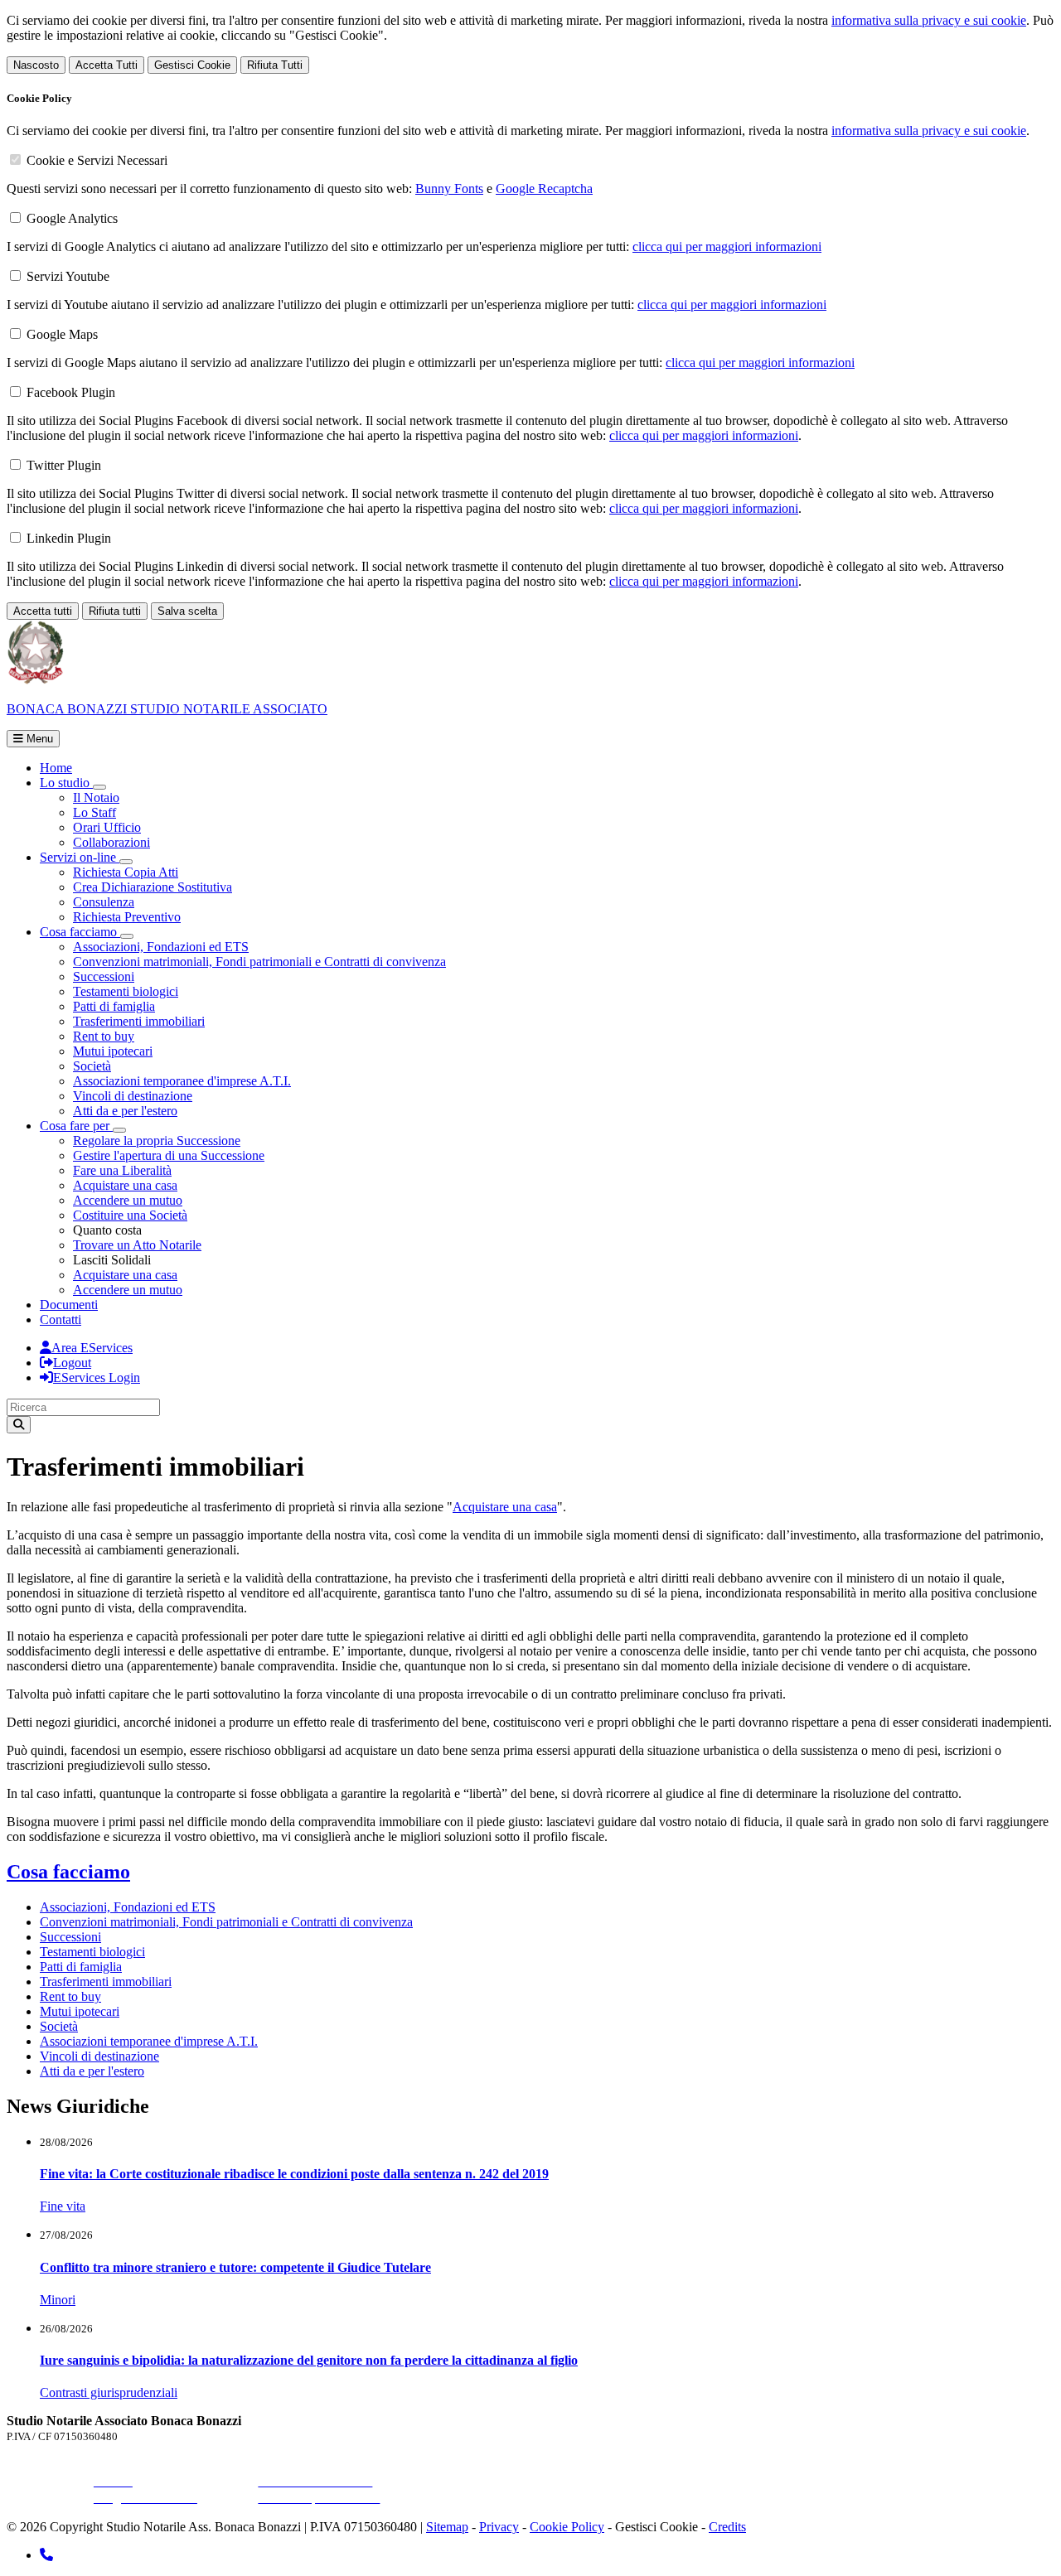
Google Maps (62, 334)
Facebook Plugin (71, 392)
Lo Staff (94, 812)
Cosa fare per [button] (76, 1126)
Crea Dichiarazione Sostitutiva (153, 887)
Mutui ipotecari (113, 1051)
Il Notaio (96, 797)
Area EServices (92, 1348)
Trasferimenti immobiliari (139, 1021)
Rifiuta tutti (115, 611)
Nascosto (36, 65)
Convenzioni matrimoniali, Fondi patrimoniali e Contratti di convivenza (259, 962)
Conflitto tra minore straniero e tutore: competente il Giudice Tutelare (235, 2267)
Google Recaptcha (544, 188)
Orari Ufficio (107, 827)
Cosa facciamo (68, 1872)
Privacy (499, 2527)
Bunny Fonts (449, 188)
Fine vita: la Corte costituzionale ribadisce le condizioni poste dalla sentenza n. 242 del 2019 (294, 2174)
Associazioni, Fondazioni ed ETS (161, 947)
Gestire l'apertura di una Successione (169, 1155)
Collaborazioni (111, 842)
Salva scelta (187, 611)
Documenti (69, 1305)
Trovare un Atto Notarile (137, 1245)
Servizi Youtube (68, 276)
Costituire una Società (130, 1215)
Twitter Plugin (64, 465)
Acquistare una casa (125, 1185)
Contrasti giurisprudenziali (109, 2392)
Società (92, 1066)
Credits (727, 2527)
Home (56, 768)
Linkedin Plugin (69, 538)
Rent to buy (104, 1036)
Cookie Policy (567, 2527)
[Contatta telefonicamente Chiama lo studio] (46, 2555)
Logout (72, 1363)
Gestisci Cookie (192, 65)
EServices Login (97, 1377)
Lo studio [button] (66, 783)
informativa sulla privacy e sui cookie (929, 20)
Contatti (61, 1319)
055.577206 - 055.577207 (162, 2465)
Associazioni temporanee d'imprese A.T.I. (182, 1081)
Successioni (104, 976)
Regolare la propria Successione (157, 1141)
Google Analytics (72, 218)
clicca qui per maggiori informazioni (727, 246)
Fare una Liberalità (122, 1170)
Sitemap (447, 2527)
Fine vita (63, 2206)
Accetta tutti (43, 611)
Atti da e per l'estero (125, 1111)
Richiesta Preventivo (127, 917)
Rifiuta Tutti (275, 65)
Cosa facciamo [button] (80, 932)
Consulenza (104, 902)
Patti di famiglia (114, 1006)
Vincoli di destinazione (133, 1096)
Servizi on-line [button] (80, 857)
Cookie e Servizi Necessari (97, 160)
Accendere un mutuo (128, 1200)
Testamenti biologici (126, 991)
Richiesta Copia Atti (126, 872)
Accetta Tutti (107, 65)
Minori (58, 2300)
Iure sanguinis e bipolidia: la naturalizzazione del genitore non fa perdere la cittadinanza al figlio (309, 2360)
